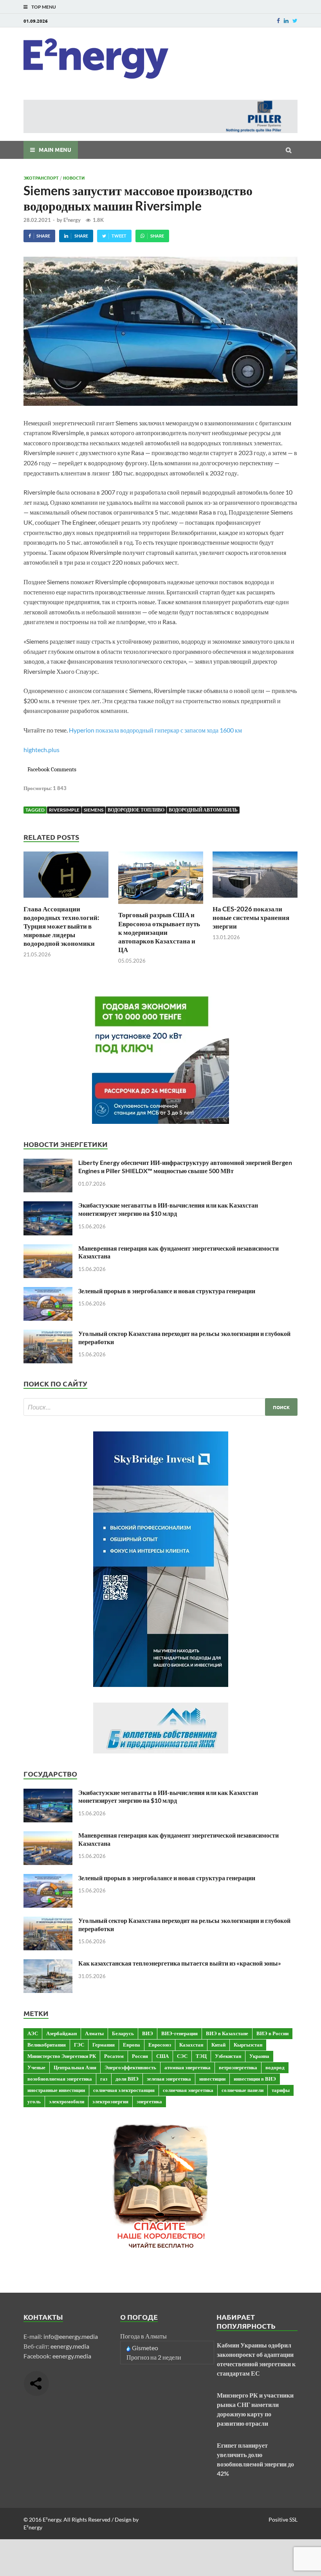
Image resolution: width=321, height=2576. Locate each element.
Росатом (114, 2056)
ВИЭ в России (272, 2033)
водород (275, 2067)
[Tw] (295, 21)
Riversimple (64, 810)
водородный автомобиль (203, 810)
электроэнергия (110, 2101)
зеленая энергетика (169, 2079)
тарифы (281, 2090)
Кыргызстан (248, 2045)
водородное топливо (136, 810)
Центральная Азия (75, 2067)
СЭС (182, 2056)
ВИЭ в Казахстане (227, 2033)
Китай (218, 2045)
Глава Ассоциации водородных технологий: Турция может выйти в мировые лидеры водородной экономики (61, 926)
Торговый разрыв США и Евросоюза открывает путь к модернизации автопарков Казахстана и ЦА (159, 932)
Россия (140, 2056)
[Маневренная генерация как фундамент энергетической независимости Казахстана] (48, 1249)
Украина (259, 2056)
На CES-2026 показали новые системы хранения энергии (251, 917)
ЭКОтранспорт (41, 178)
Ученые (36, 2067)
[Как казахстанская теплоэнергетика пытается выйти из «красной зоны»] (48, 1964)
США (162, 2056)
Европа (132, 2045)
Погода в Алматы (143, 2336)
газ (104, 2079)
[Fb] (278, 21)
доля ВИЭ (127, 2079)
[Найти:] (160, 1407)
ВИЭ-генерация (179, 2033)
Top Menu (44, 7)
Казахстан (191, 2045)
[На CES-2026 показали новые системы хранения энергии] (255, 900)
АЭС (33, 2033)
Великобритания (47, 2045)
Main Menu (55, 149)
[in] (286, 21)
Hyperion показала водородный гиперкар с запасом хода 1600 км (155, 730)
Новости (74, 178)
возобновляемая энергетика (60, 2079)
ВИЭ (148, 2033)
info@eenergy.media (71, 2336)
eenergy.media (70, 2346)
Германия (104, 2045)
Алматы (94, 2033)
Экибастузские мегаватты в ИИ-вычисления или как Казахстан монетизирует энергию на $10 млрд (168, 1209)
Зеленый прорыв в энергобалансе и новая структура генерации (167, 1291)
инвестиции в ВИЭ (255, 2079)
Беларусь (123, 2033)
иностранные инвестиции (56, 2090)
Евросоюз (160, 2045)
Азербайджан (61, 2033)
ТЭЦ (201, 2056)
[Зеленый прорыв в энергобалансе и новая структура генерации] (48, 1292)
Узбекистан (228, 2056)
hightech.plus (41, 750)
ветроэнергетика (238, 2067)
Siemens (94, 810)
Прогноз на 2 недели (154, 2357)
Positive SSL (283, 2519)
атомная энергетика (188, 2067)
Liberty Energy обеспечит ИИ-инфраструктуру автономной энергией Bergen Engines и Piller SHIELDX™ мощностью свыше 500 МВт (185, 1166)
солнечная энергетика (188, 2090)
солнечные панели (243, 2090)
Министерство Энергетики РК (62, 2056)
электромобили (67, 2101)
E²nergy (72, 220)
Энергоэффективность (130, 2067)
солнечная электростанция (124, 2090)
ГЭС (79, 2045)
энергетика (149, 2101)
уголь (34, 2101)
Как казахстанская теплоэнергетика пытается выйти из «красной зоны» (180, 1963)
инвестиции (212, 2079)
